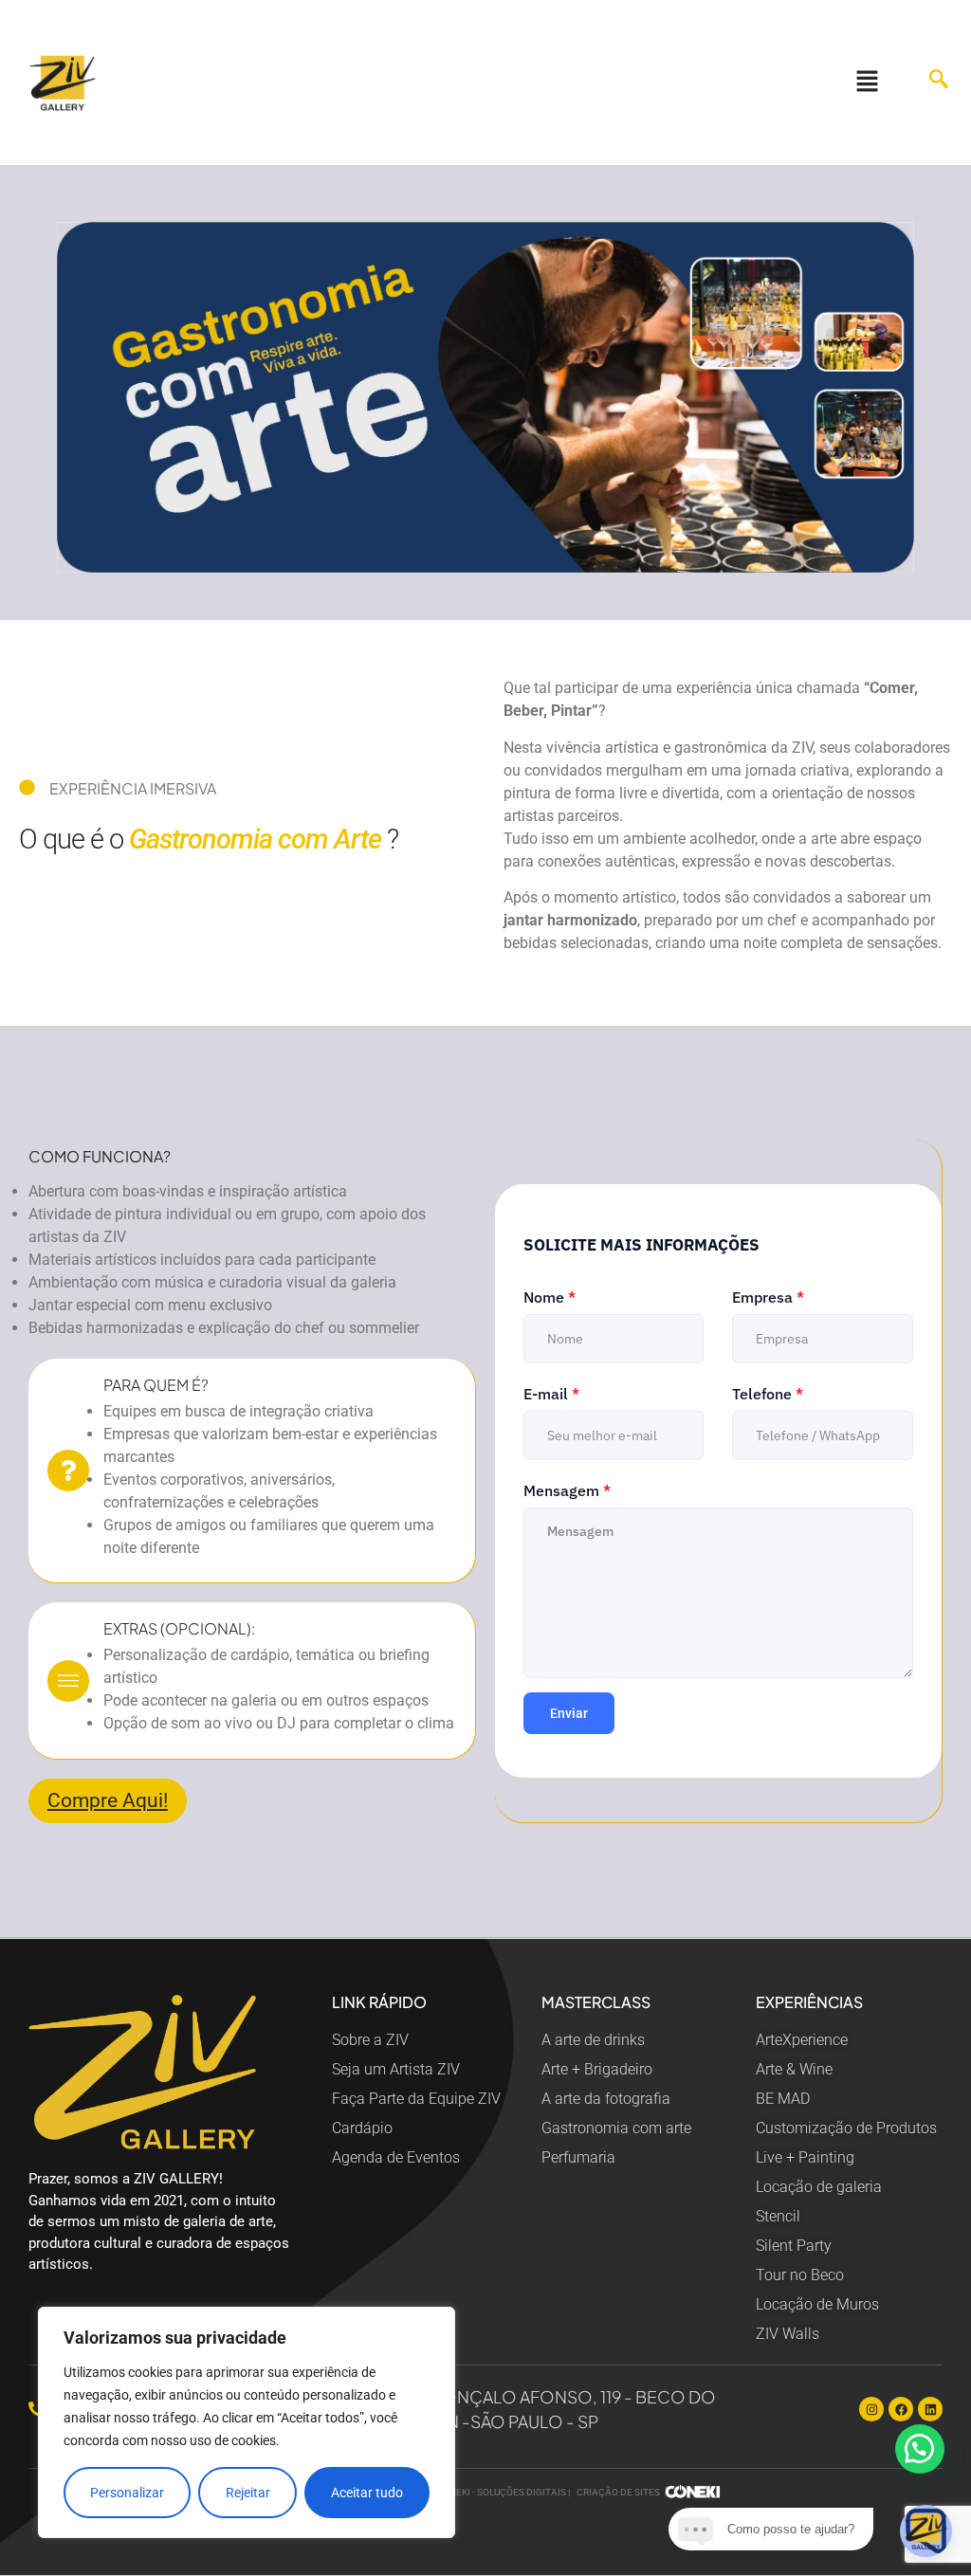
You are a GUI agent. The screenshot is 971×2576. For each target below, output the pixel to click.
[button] (867, 82)
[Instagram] (871, 2409)
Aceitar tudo (367, 2493)
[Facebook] (901, 2409)
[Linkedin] (930, 2409)
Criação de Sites (618, 2492)
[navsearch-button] (929, 82)
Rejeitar (248, 2493)
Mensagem (567, 1490)
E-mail (551, 1394)
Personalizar (127, 2493)
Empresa (768, 1297)
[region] (247, 2422)
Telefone (768, 1394)
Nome (550, 1297)
